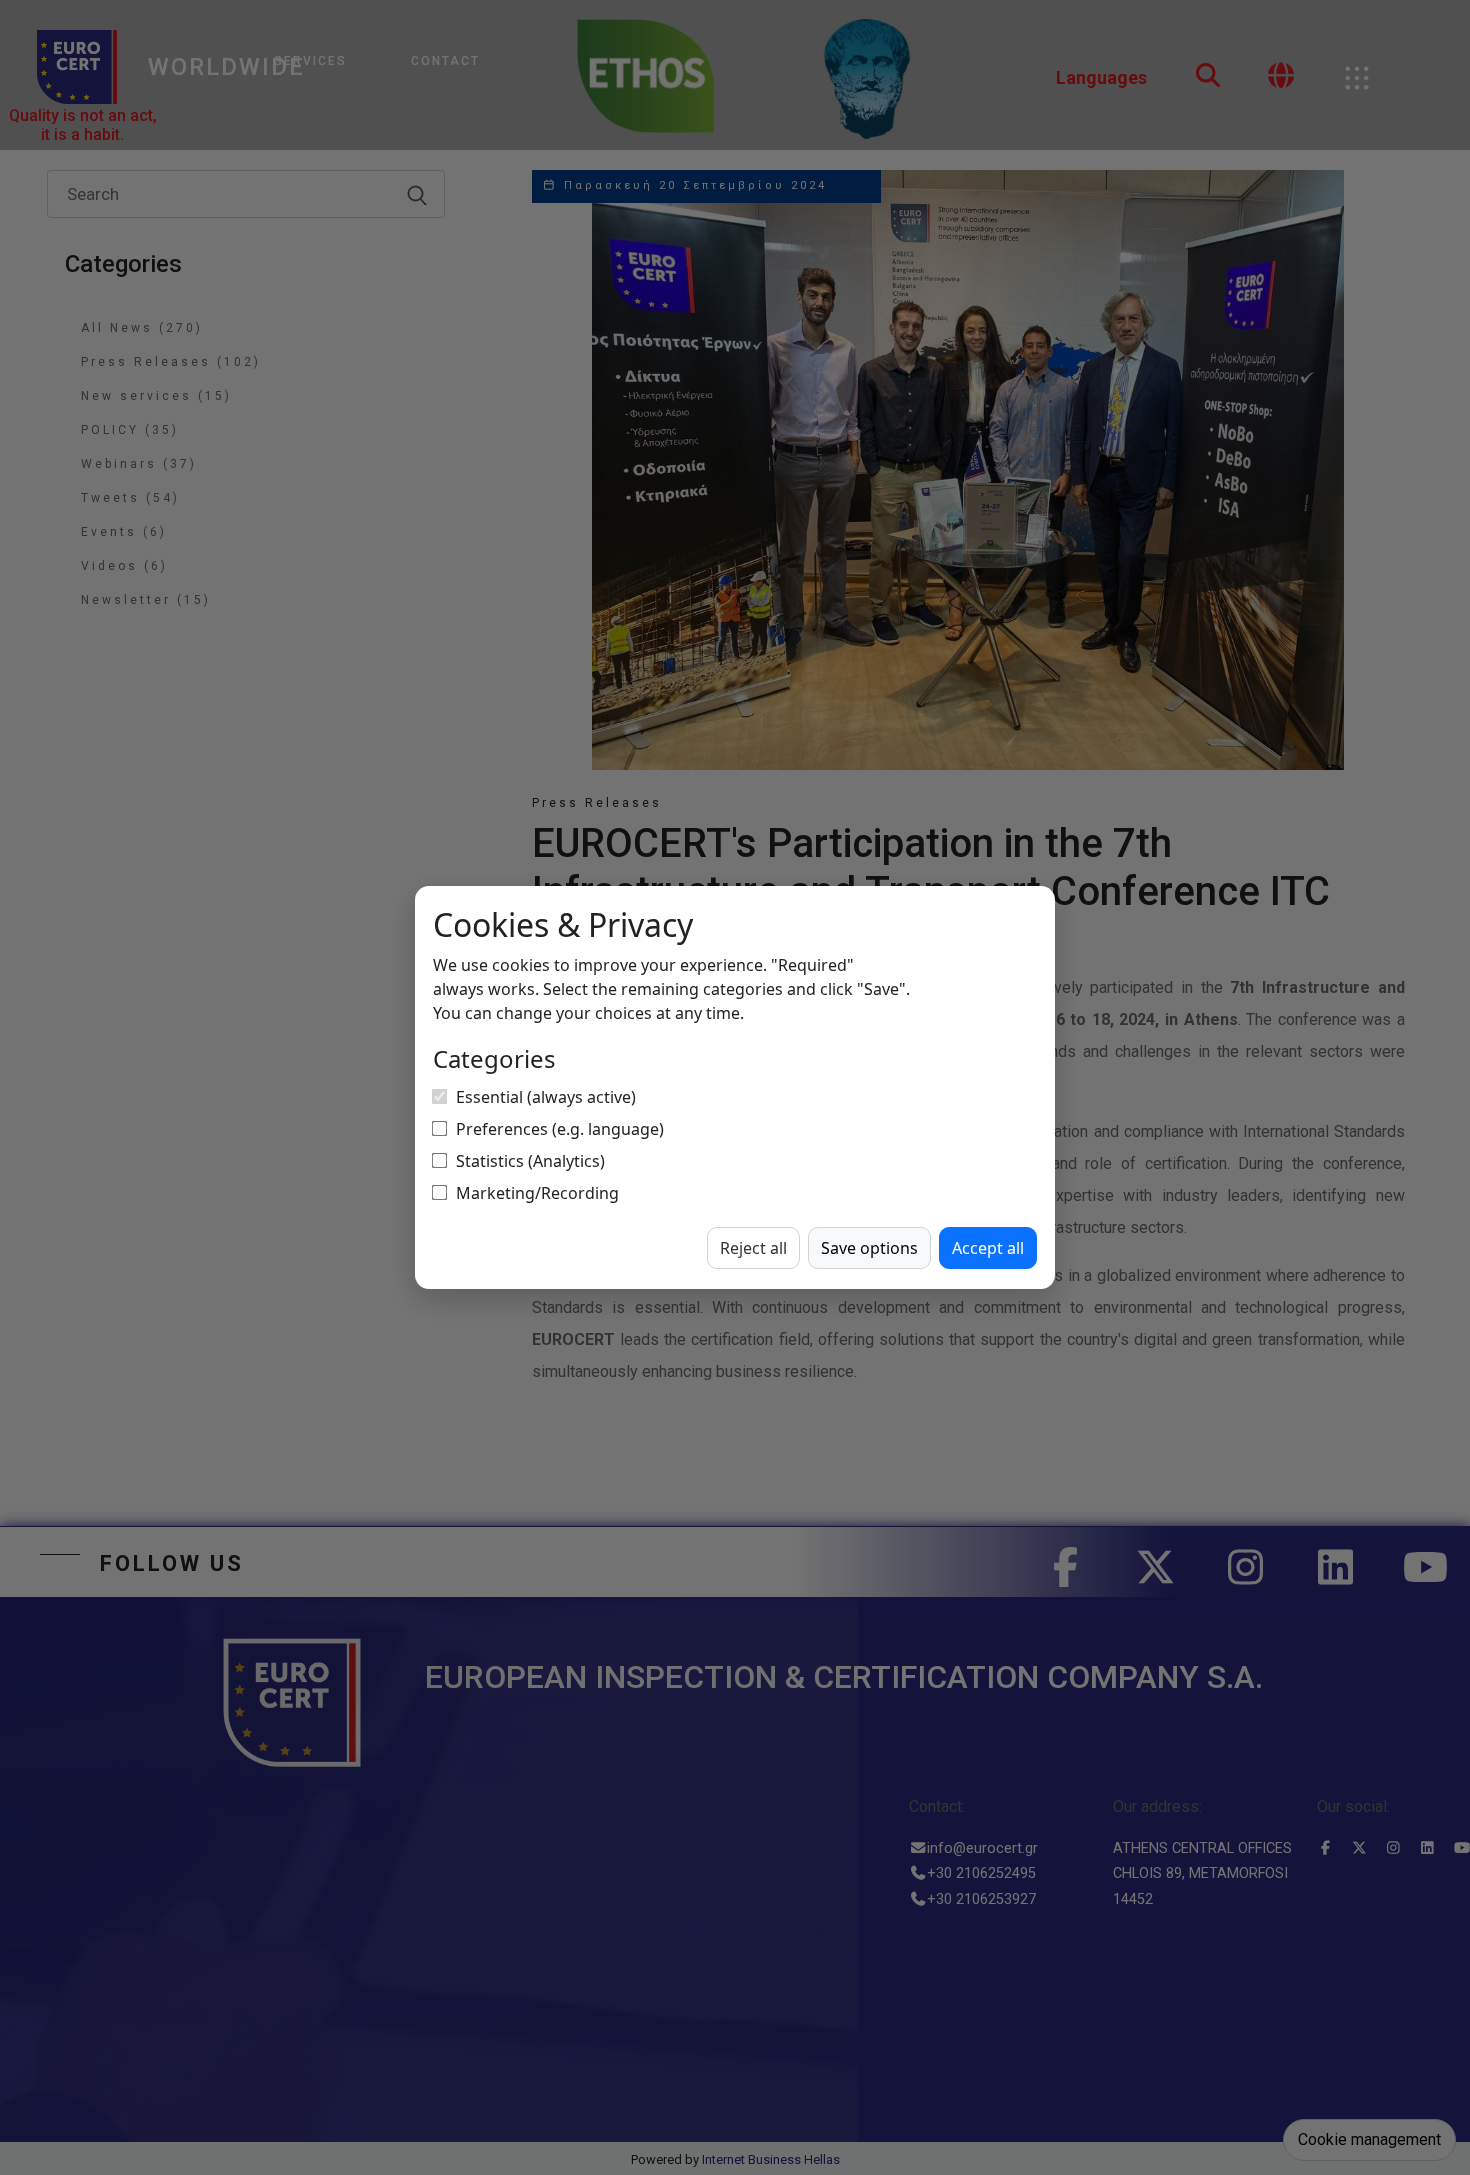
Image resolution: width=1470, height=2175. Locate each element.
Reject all (753, 1248)
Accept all (988, 1248)
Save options (869, 1248)
